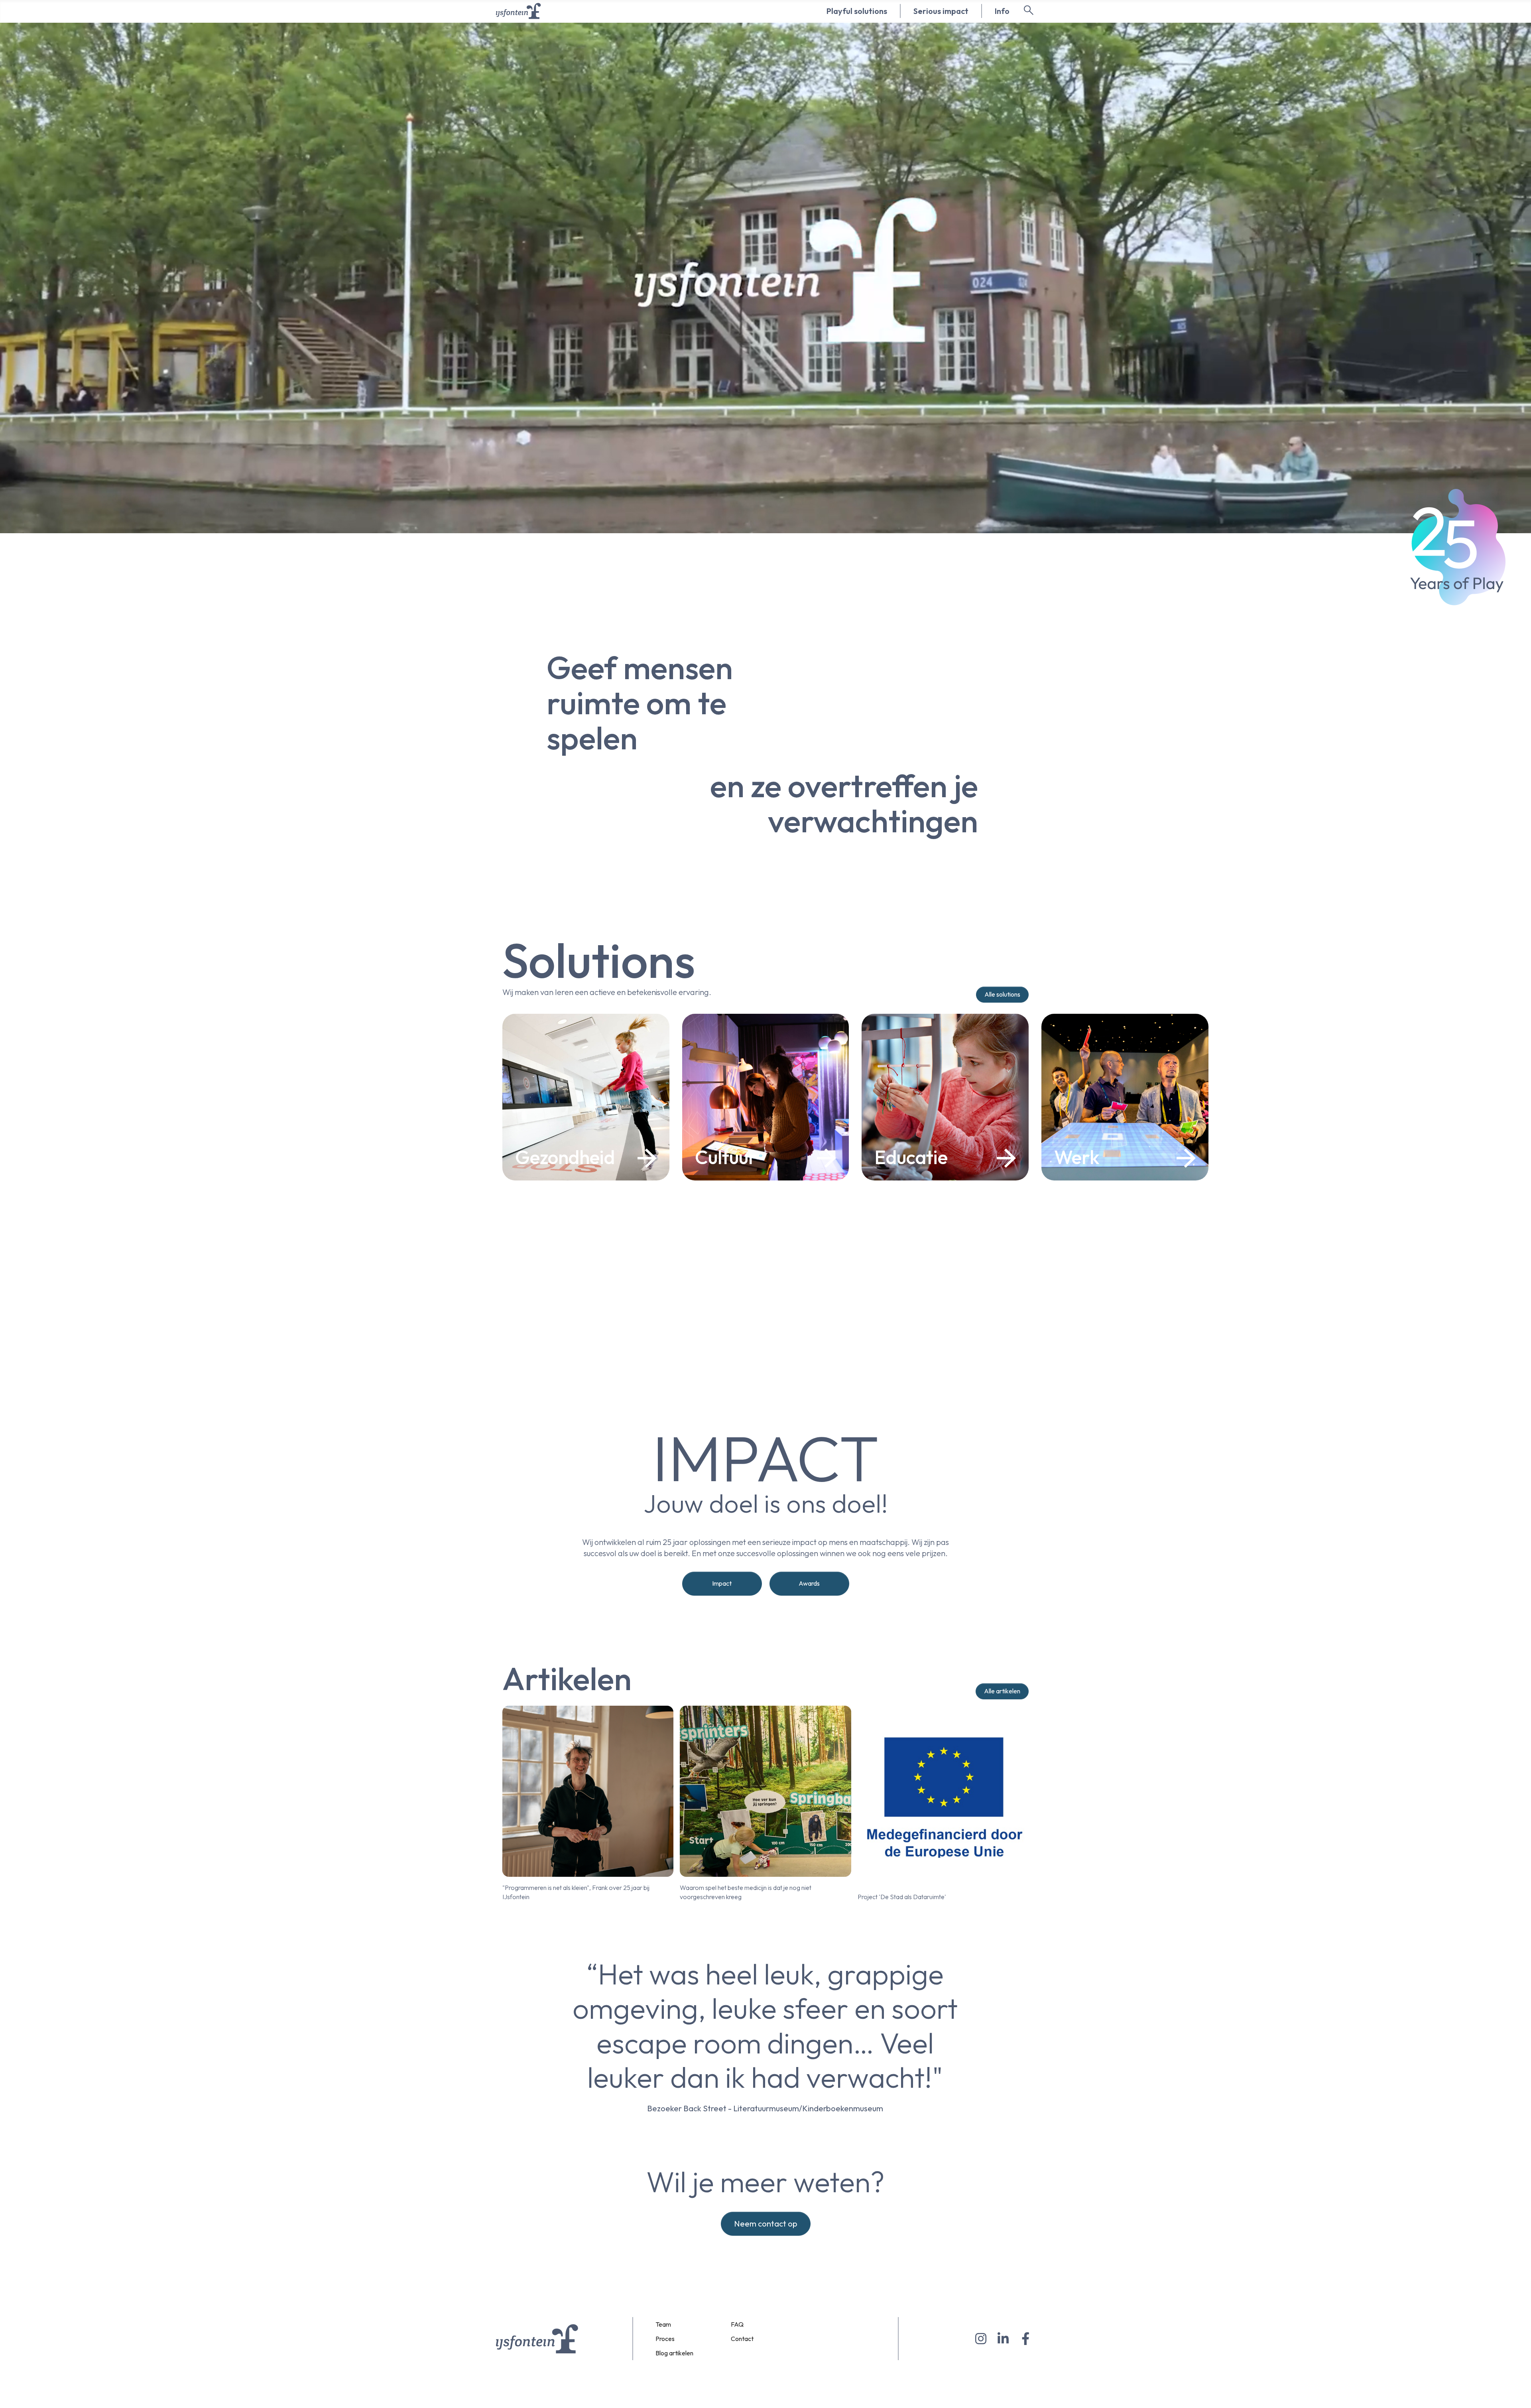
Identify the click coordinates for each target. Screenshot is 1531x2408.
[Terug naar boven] (1517, 2392)
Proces (665, 2339)
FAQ (737, 2324)
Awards (809, 1583)
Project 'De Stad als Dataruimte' (902, 1897)
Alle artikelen (1002, 1691)
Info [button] (1002, 11)
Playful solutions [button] (857, 11)
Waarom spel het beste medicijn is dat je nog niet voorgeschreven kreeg (746, 1892)
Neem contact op (766, 2224)
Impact (722, 1583)
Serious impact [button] (941, 11)
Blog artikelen (674, 2353)
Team (663, 2324)
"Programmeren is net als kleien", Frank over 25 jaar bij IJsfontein (576, 1892)
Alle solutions (1002, 994)
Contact (742, 2339)
